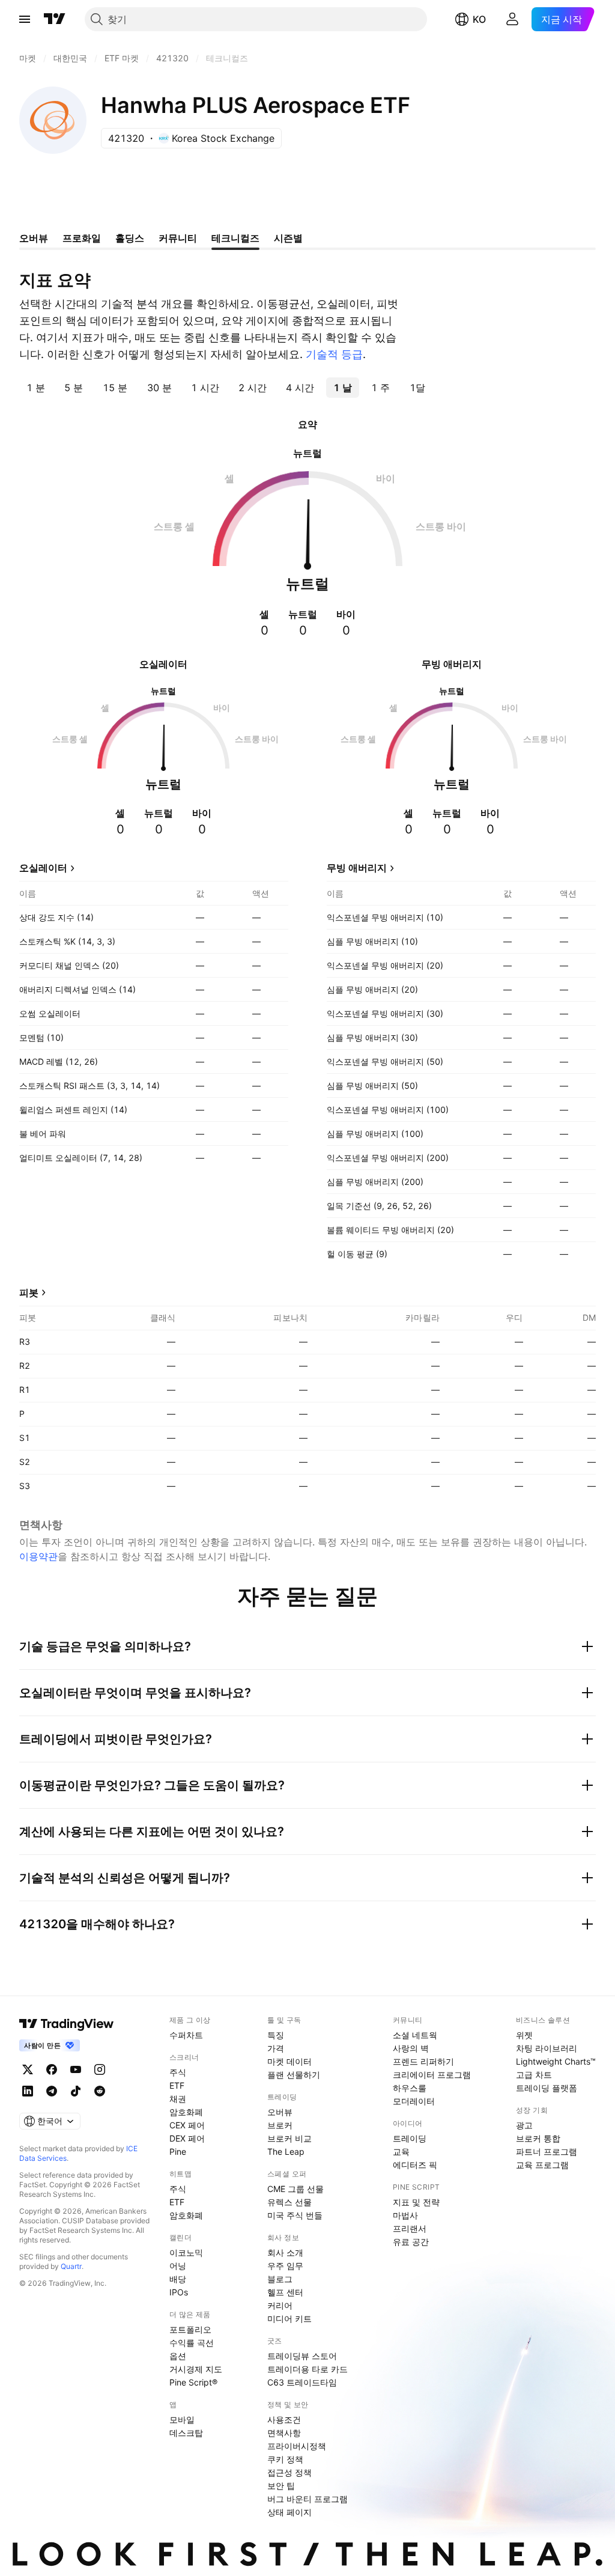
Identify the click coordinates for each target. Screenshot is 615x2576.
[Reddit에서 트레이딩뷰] (100, 2091)
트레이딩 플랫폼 (547, 2088)
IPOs (179, 2292)
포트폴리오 (190, 2329)
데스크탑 (186, 2433)
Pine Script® (193, 2382)
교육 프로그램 (542, 2165)
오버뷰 (280, 2112)
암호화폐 (186, 2112)
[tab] (36, 388)
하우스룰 (410, 2088)
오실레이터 (43, 868)
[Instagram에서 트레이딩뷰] (100, 2069)
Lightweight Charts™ (556, 2061)
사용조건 (284, 2419)
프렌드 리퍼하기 (423, 2061)
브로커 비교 (289, 2138)
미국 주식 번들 (295, 2215)
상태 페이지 (289, 2512)
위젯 (524, 2035)
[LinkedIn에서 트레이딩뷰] (28, 2091)
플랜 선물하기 (294, 2075)
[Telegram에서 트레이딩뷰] (52, 2091)
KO (479, 19)
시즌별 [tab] (288, 238)
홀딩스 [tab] (130, 238)
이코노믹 (186, 2252)
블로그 (280, 2279)
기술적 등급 (334, 354)
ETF (177, 2085)
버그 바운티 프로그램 (307, 2499)
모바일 (182, 2419)
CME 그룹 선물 (295, 2189)
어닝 (178, 2266)
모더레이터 (414, 2101)
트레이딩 (410, 2138)
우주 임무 (285, 2266)
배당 (178, 2279)
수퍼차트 (186, 2035)
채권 (178, 2099)
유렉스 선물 (289, 2202)
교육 (401, 2151)
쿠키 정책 (285, 2459)
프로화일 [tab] (82, 238)
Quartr (71, 2266)
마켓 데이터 (289, 2061)
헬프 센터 (285, 2292)
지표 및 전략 (416, 2202)
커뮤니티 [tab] (178, 238)
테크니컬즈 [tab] (235, 238)
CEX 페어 (187, 2125)
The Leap (286, 2151)
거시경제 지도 (196, 2369)
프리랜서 (410, 2228)
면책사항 (284, 2433)
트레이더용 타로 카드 (307, 2369)
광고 (524, 2125)
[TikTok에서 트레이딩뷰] (76, 2091)
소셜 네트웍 (415, 2035)
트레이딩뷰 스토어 (302, 2356)
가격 (276, 2048)
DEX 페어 (187, 2138)
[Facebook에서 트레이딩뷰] (52, 2069)
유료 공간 (411, 2242)
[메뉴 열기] (25, 19)
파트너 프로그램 (547, 2151)
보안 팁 (281, 2486)
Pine (178, 2151)
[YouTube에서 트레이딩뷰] (76, 2069)
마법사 (405, 2215)
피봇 (29, 1293)
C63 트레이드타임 (302, 2382)
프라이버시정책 (297, 2446)
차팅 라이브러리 (547, 2048)
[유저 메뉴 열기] (512, 19)
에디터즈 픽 (415, 2165)
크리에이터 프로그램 (432, 2075)
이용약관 (38, 1556)
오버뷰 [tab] (34, 238)
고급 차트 (534, 2075)
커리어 (280, 2305)
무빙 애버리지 (357, 868)
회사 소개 (285, 2252)
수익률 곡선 (192, 2343)
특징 (276, 2035)
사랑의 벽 (411, 2048)
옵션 (178, 2356)
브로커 (280, 2125)
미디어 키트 (289, 2319)
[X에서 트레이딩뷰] (28, 2069)
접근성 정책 (289, 2472)
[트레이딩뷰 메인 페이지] (55, 19)
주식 (178, 2072)
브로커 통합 (538, 2138)
